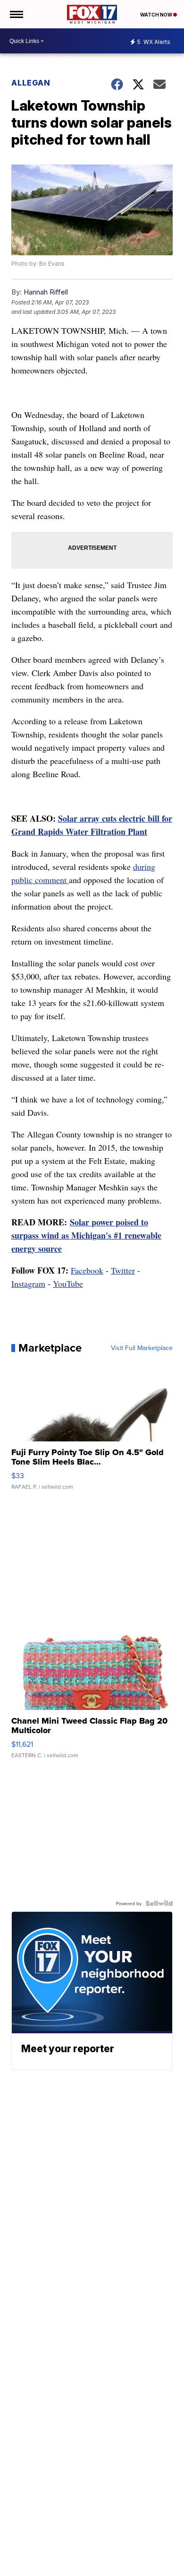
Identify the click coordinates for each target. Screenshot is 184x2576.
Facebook (87, 1270)
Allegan (31, 83)
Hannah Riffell (46, 292)
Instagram (28, 1284)
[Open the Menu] (16, 14)
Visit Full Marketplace (142, 1348)
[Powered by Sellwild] (159, 1903)
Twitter (123, 1270)
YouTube (68, 1284)
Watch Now (157, 15)
